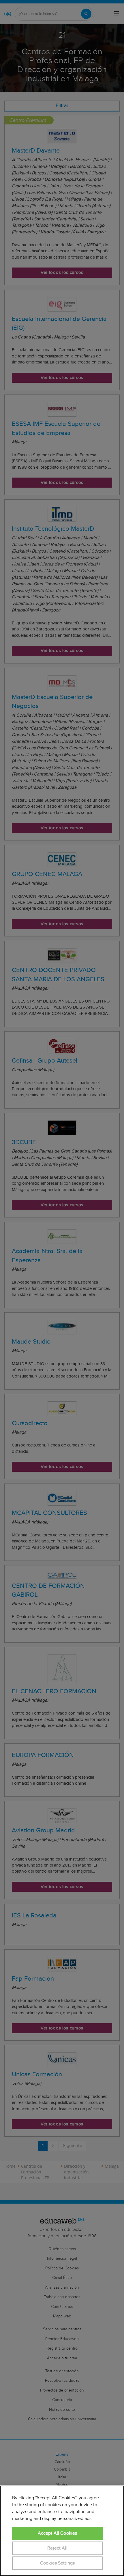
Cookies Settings (58, 2563)
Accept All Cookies (58, 2533)
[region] (62, 2531)
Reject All (57, 2548)
